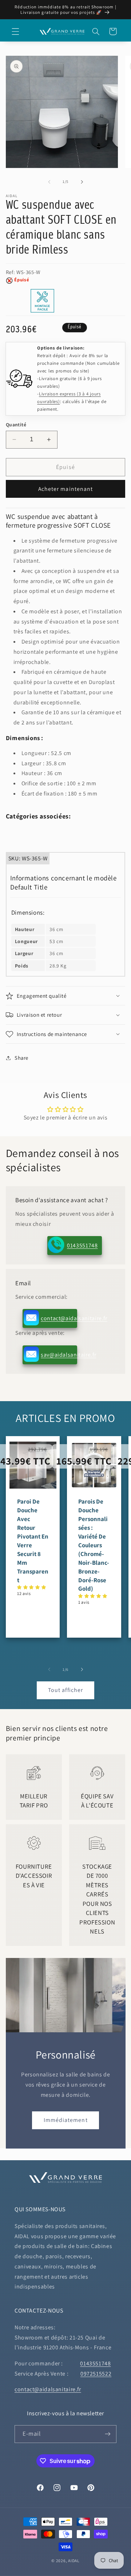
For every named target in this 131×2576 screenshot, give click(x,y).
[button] (15, 31)
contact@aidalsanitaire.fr (59, 1318)
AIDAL (74, 2561)
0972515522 (96, 2374)
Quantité (16, 425)
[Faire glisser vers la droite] (82, 182)
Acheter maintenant (65, 489)
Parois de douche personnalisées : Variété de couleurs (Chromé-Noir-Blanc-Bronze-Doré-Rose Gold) (94, 1545)
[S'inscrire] (108, 2434)
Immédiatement (66, 2120)
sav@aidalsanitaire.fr (59, 1355)
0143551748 (82, 1245)
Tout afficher (65, 1690)
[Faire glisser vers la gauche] (49, 182)
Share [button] (21, 1058)
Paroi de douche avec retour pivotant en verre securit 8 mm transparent (33, 1541)
